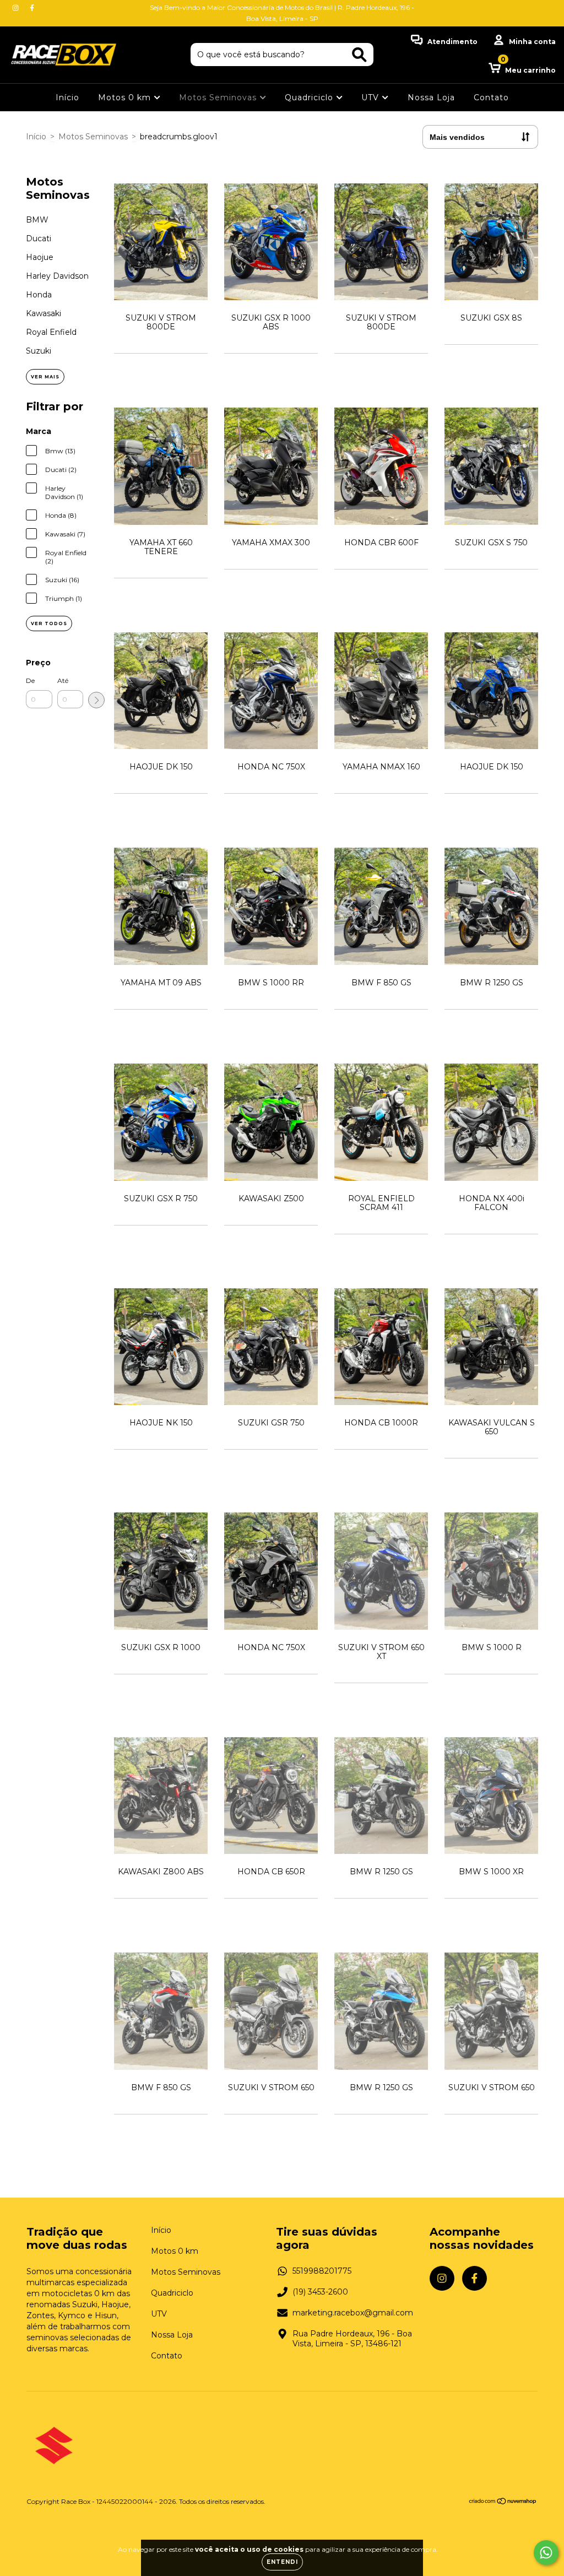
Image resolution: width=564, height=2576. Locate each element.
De (30, 680)
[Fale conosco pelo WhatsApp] (546, 2553)
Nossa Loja (431, 97)
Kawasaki (44, 313)
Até (63, 680)
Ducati (39, 238)
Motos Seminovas (219, 97)
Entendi (282, 2562)
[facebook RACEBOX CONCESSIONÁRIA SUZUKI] (32, 8)
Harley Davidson (57, 276)
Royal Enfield (51, 332)
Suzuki (39, 351)
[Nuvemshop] (503, 2502)
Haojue (40, 257)
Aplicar (96, 700)
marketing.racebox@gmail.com (353, 2313)
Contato (491, 97)
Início (67, 97)
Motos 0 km (126, 97)
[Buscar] (359, 55)
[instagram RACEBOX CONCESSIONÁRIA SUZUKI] (17, 8)
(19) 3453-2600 (320, 2292)
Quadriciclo (310, 97)
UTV (372, 97)
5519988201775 (322, 2271)
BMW (37, 220)
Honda (39, 295)
